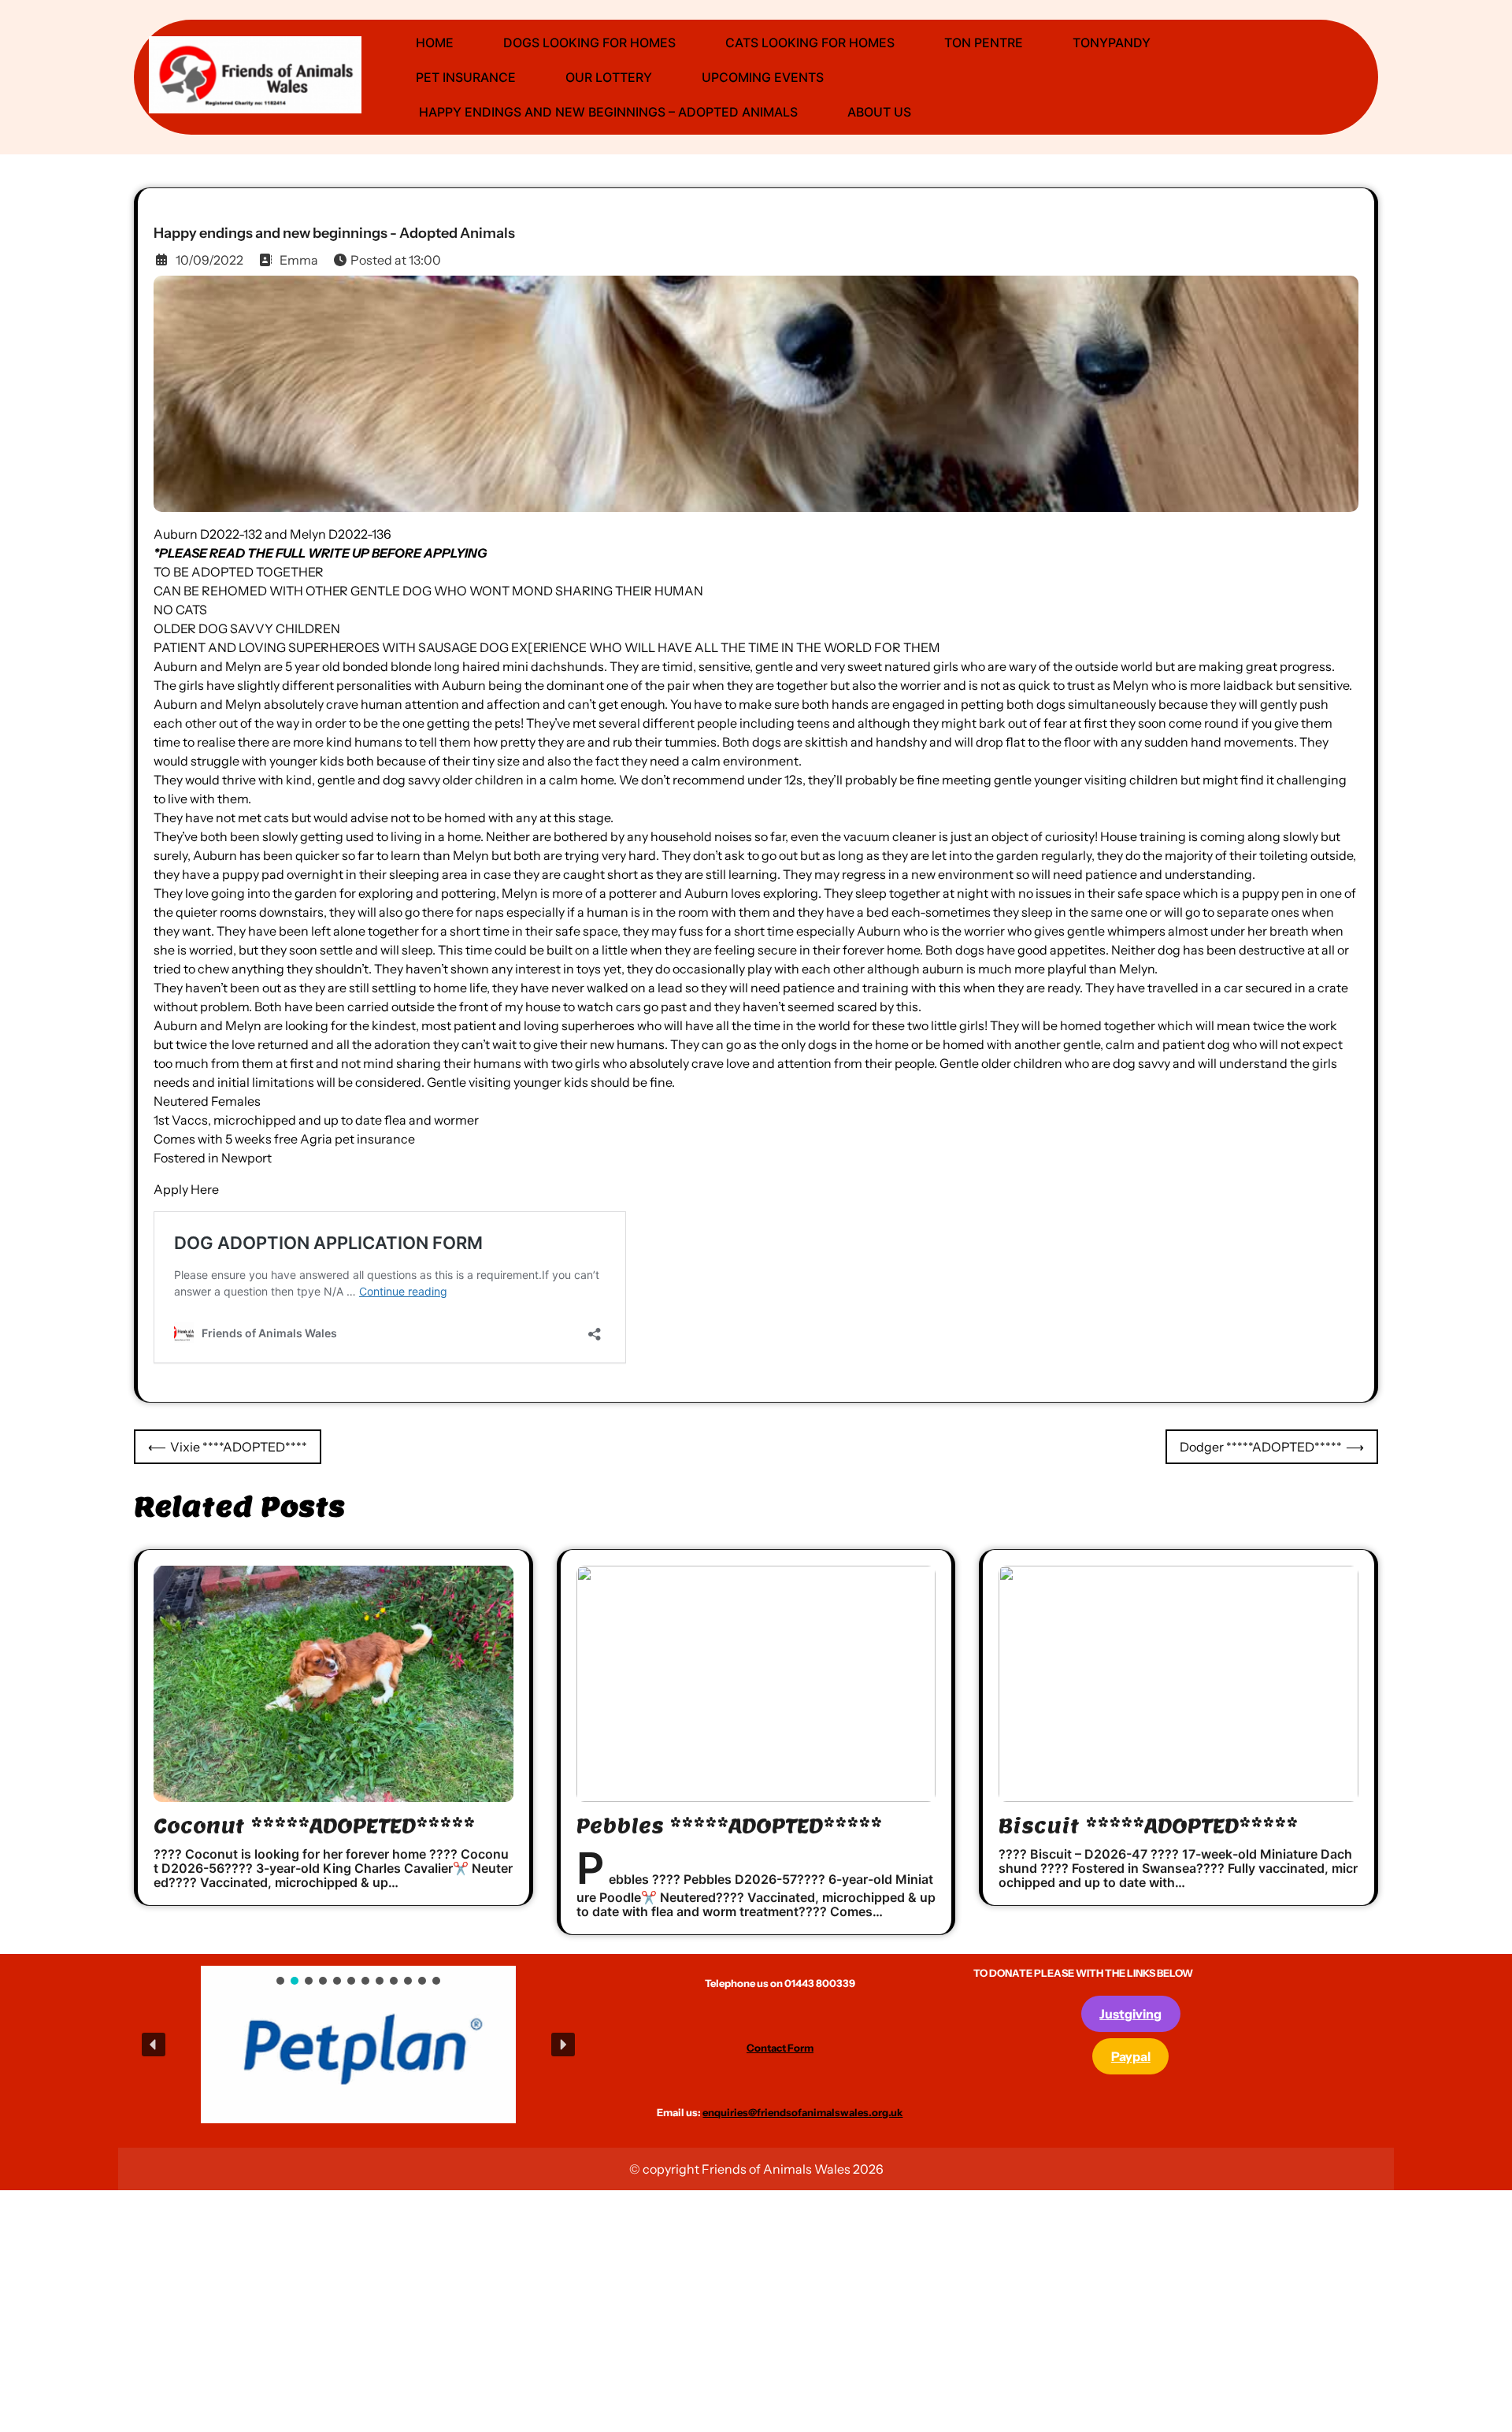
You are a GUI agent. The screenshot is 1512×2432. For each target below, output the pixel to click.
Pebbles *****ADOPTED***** (729, 1826)
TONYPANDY (1112, 43)
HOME (435, 43)
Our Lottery (609, 77)
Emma (299, 260)
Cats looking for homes (810, 43)
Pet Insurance (466, 77)
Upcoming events (763, 77)
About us (879, 112)
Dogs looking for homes (589, 43)
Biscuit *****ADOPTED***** (1148, 1826)
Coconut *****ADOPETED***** (314, 1826)
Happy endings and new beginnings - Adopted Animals (334, 234)
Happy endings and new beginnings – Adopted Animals (607, 112)
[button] (311, 2045)
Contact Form (780, 2048)
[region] (358, 2045)
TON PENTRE (984, 43)
